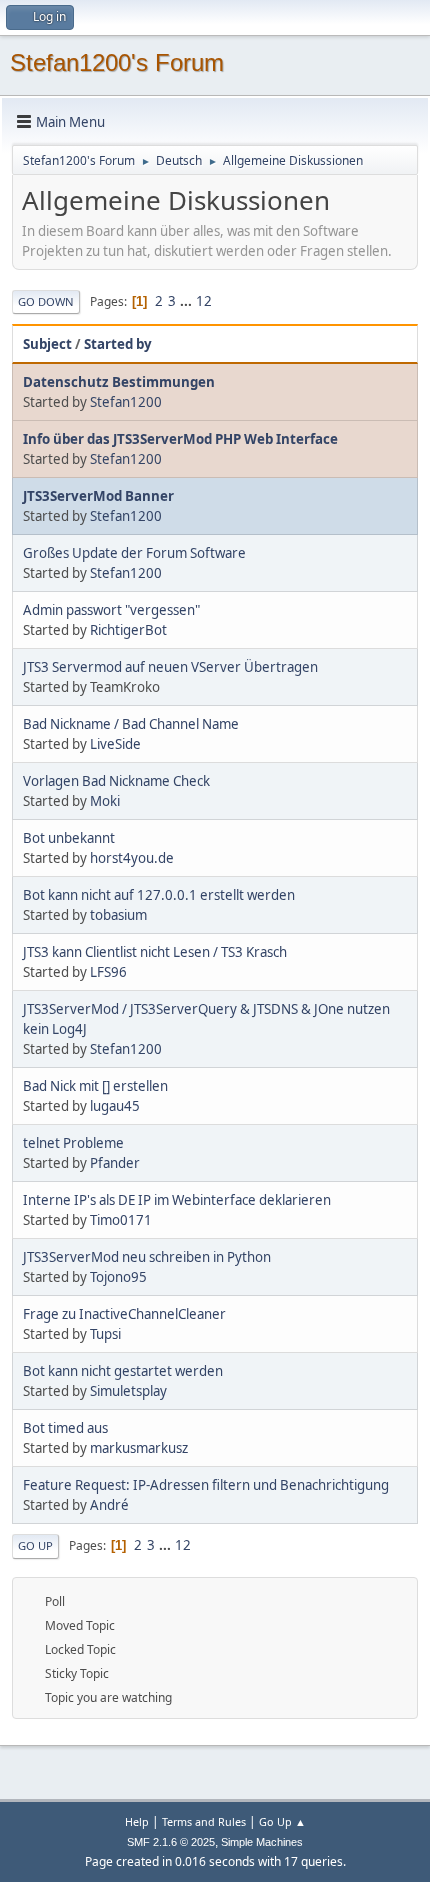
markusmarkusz (139, 1448)
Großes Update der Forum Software (134, 553)
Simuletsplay (128, 1391)
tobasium (118, 915)
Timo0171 (121, 1220)
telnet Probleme (73, 1143)
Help (137, 1821)
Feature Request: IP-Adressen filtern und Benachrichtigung (206, 1485)
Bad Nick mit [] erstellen (95, 1086)
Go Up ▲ (282, 1821)
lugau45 (115, 1106)
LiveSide (115, 744)
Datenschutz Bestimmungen (119, 382)
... (187, 301)
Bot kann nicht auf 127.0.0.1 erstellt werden (159, 895)
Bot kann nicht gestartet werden (123, 1371)
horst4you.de (132, 858)
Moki (105, 801)
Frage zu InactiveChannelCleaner (124, 1314)
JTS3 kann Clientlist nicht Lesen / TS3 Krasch (155, 952)
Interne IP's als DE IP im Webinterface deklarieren (177, 1200)
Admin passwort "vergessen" (111, 610)
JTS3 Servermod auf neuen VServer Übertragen (170, 667)
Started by (118, 344)
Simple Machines (262, 1842)
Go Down (46, 301)
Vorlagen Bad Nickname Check (116, 781)
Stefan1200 (126, 402)
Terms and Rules (204, 1821)
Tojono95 (118, 1277)
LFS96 (108, 972)
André (109, 1505)
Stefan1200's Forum (117, 62)
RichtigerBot (128, 630)
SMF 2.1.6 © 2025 (171, 1842)
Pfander (115, 1163)
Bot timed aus (65, 1428)
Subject (47, 344)
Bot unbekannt (69, 838)
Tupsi (105, 1334)
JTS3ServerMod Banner (98, 496)
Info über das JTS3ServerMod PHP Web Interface (180, 439)
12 (204, 301)
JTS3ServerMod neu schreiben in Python (147, 1257)
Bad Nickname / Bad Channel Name (131, 724)
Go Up (35, 1545)
